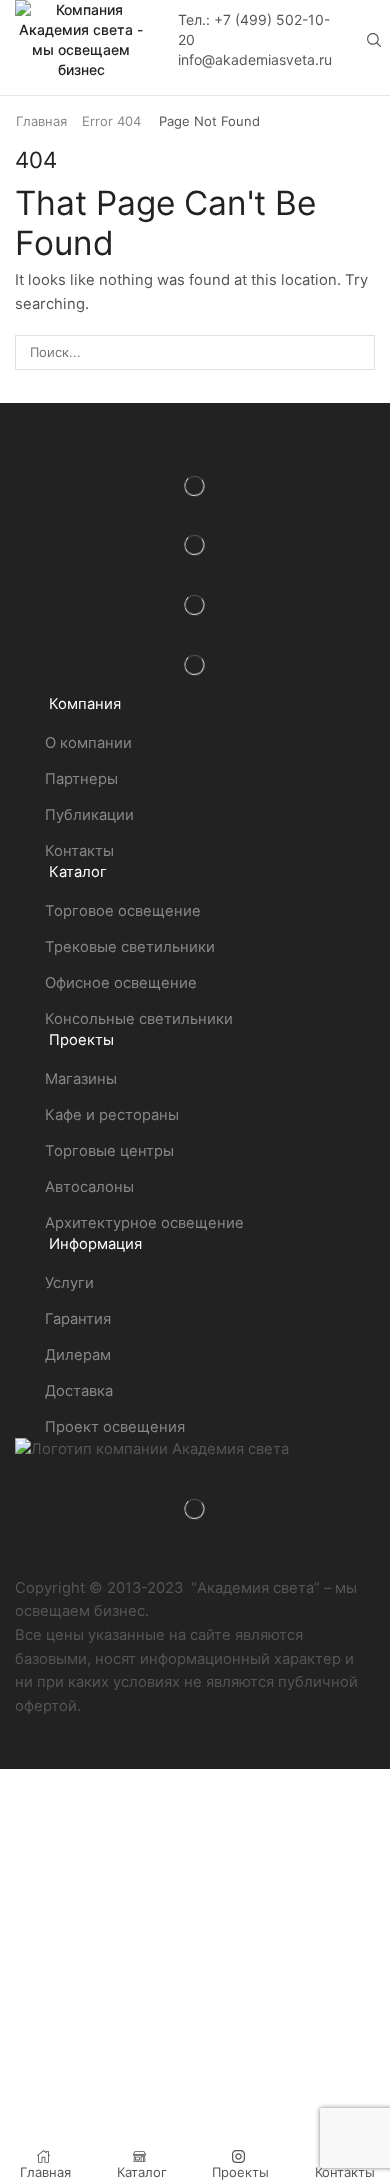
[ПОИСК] (358, 352)
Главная (41, 121)
